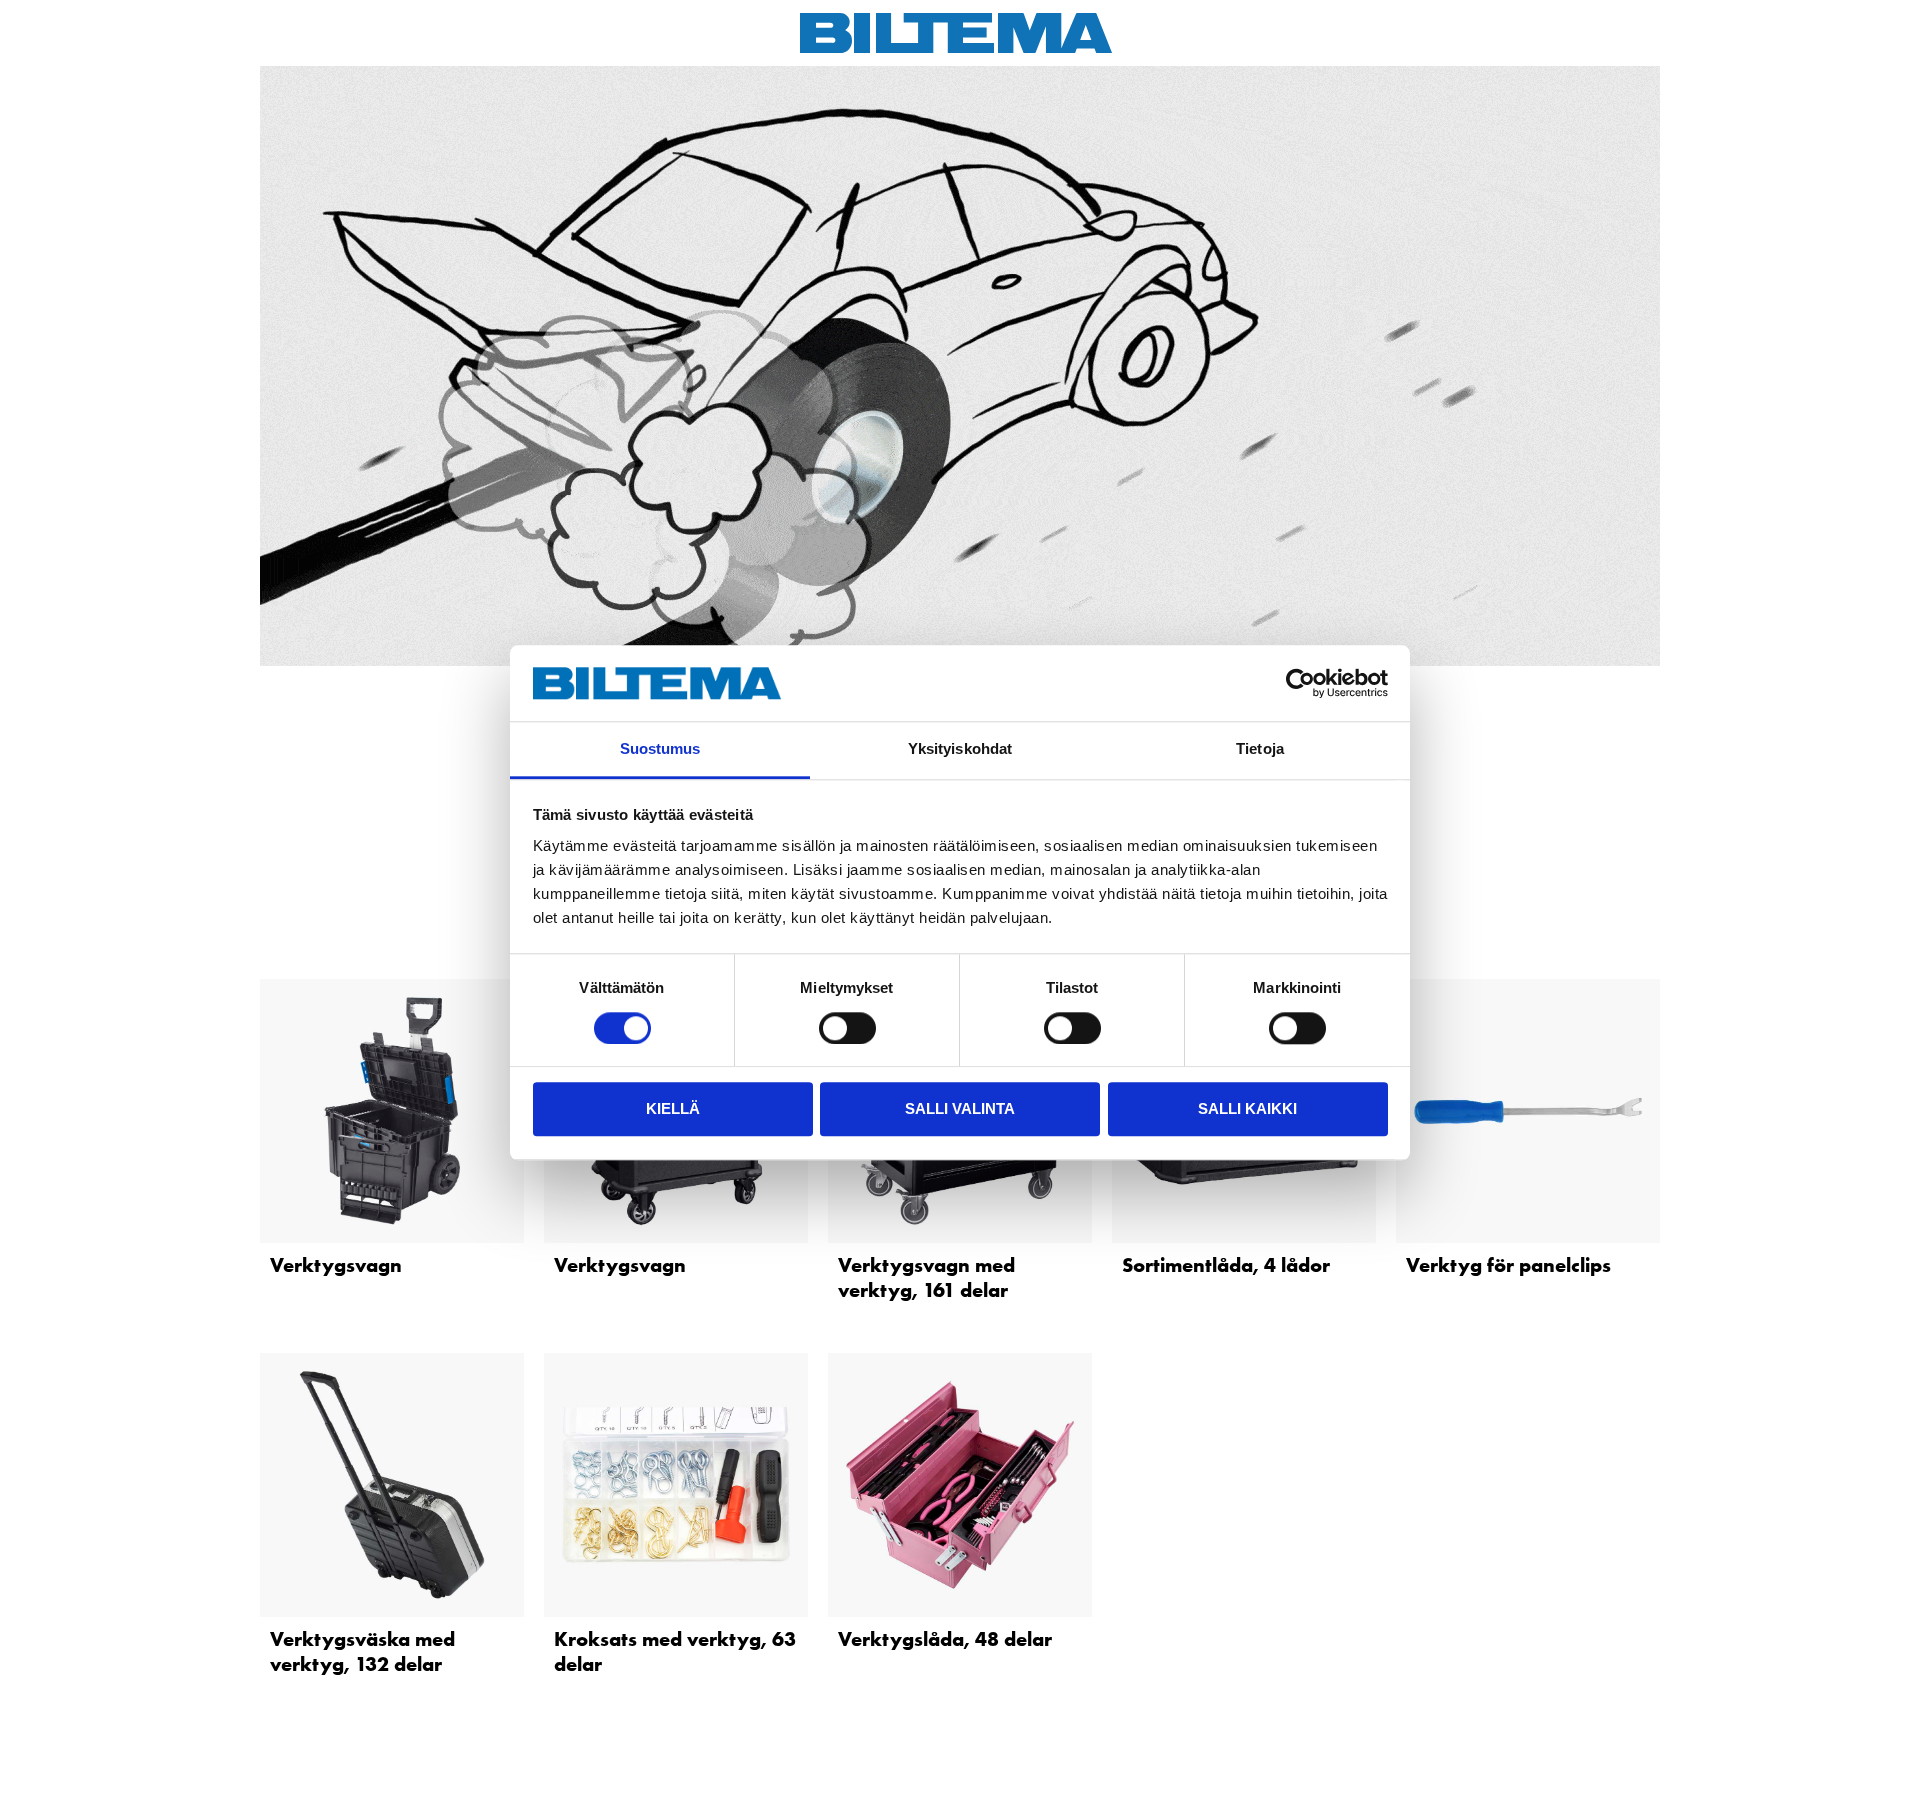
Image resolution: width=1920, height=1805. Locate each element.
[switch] (847, 1028)
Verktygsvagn (336, 1265)
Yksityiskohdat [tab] (960, 749)
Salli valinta (960, 1108)
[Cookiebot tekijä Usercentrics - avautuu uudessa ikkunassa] (1300, 683)
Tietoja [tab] (1260, 749)
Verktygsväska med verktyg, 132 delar (362, 1651)
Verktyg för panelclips (1508, 1265)
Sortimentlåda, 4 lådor (1226, 1265)
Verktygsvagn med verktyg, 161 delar (926, 1277)
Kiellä (673, 1108)
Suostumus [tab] (660, 749)
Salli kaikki (1247, 1108)
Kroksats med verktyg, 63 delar (675, 1651)
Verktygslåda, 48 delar (945, 1639)
